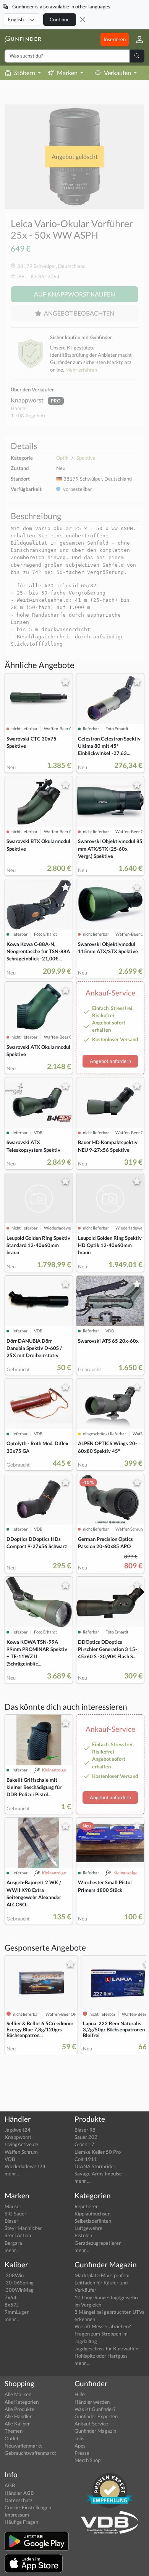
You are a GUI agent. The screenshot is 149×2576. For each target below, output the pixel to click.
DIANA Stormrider (95, 2166)
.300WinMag (19, 2290)
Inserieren (115, 39)
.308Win (14, 2275)
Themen (14, 2431)
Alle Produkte (19, 2409)
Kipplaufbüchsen (92, 2214)
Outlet (12, 2438)
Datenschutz (19, 2500)
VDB (10, 2159)
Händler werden (92, 2402)
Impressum (17, 2515)
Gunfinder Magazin (95, 2431)
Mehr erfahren (81, 370)
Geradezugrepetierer (98, 2243)
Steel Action (18, 2235)
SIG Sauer (15, 2214)
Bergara (13, 2243)
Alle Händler (18, 2416)
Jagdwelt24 (18, 2130)
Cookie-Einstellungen (28, 2507)
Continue (60, 19)
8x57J (12, 2305)
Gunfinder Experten (96, 2416)
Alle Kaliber (17, 2424)
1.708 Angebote (29, 415)
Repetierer (86, 2206)
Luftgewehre (88, 2228)
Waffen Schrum (21, 2152)
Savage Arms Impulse (98, 2174)
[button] (137, 39)
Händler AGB (19, 2493)
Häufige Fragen (21, 2522)
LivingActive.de (21, 2144)
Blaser (11, 2221)
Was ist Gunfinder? (95, 2409)
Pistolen (83, 2235)
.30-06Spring (19, 2283)
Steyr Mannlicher (23, 2228)
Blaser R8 (85, 2130)
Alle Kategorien (22, 2402)
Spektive (86, 458)
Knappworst (28, 400)
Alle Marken (18, 2394)
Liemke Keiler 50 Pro (98, 2152)
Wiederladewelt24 (25, 2166)
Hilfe (80, 2394)
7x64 (11, 2297)
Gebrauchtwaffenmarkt (30, 2453)
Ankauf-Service (91, 2424)
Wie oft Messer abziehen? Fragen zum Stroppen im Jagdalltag (103, 2334)
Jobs (79, 2438)
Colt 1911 (86, 2159)
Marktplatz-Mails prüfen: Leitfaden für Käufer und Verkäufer (102, 2283)
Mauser (13, 2206)
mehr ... (13, 2174)
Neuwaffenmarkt (23, 2446)
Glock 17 (84, 2144)
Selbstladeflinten (93, 2221)
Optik (62, 458)
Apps (80, 2446)
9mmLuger (17, 2312)
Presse (82, 2453)
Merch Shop (87, 2460)
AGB (10, 2485)
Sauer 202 (86, 2137)
